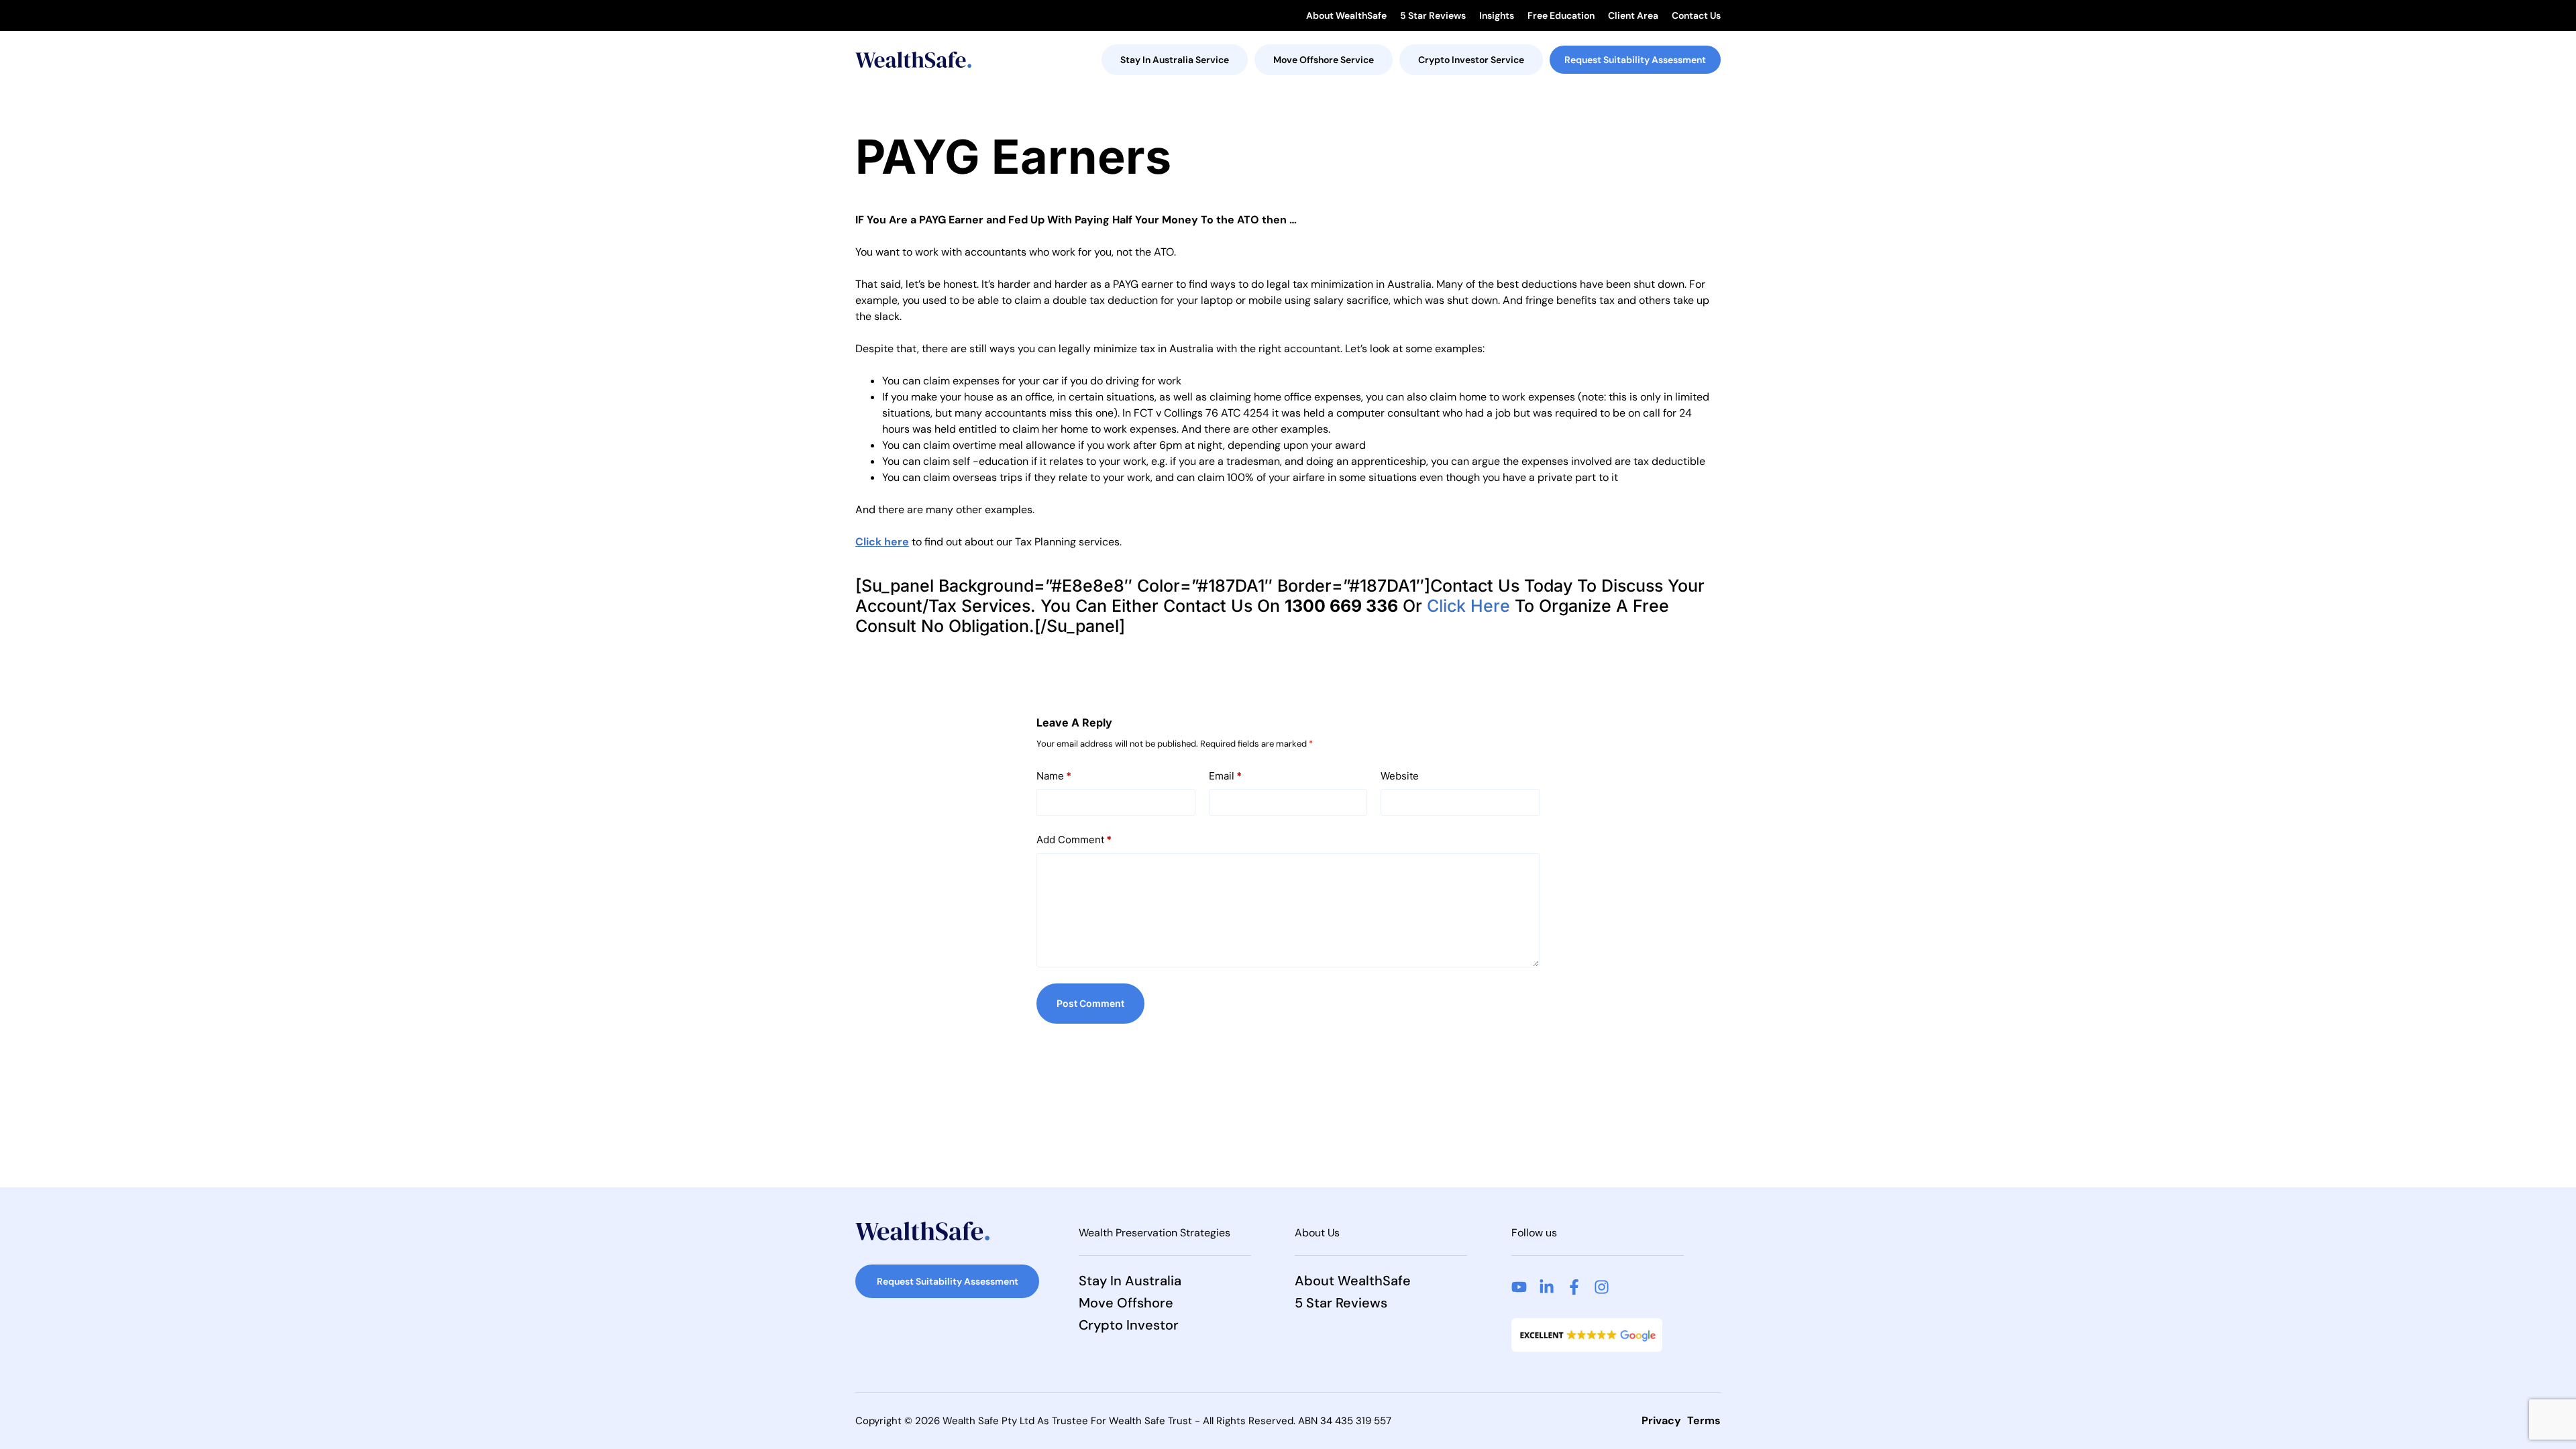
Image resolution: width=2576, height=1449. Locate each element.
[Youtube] (1519, 1287)
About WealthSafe (1346, 15)
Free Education (1561, 15)
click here (1468, 606)
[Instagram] (1602, 1287)
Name (1054, 776)
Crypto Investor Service (1471, 60)
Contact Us (1696, 15)
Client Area (1633, 15)
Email (1225, 776)
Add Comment (1074, 840)
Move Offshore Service (1324, 60)
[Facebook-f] (1574, 1287)
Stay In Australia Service (1175, 60)
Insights (1497, 15)
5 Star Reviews (1433, 15)
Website (1400, 776)
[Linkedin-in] (1547, 1287)
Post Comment (1090, 1003)
